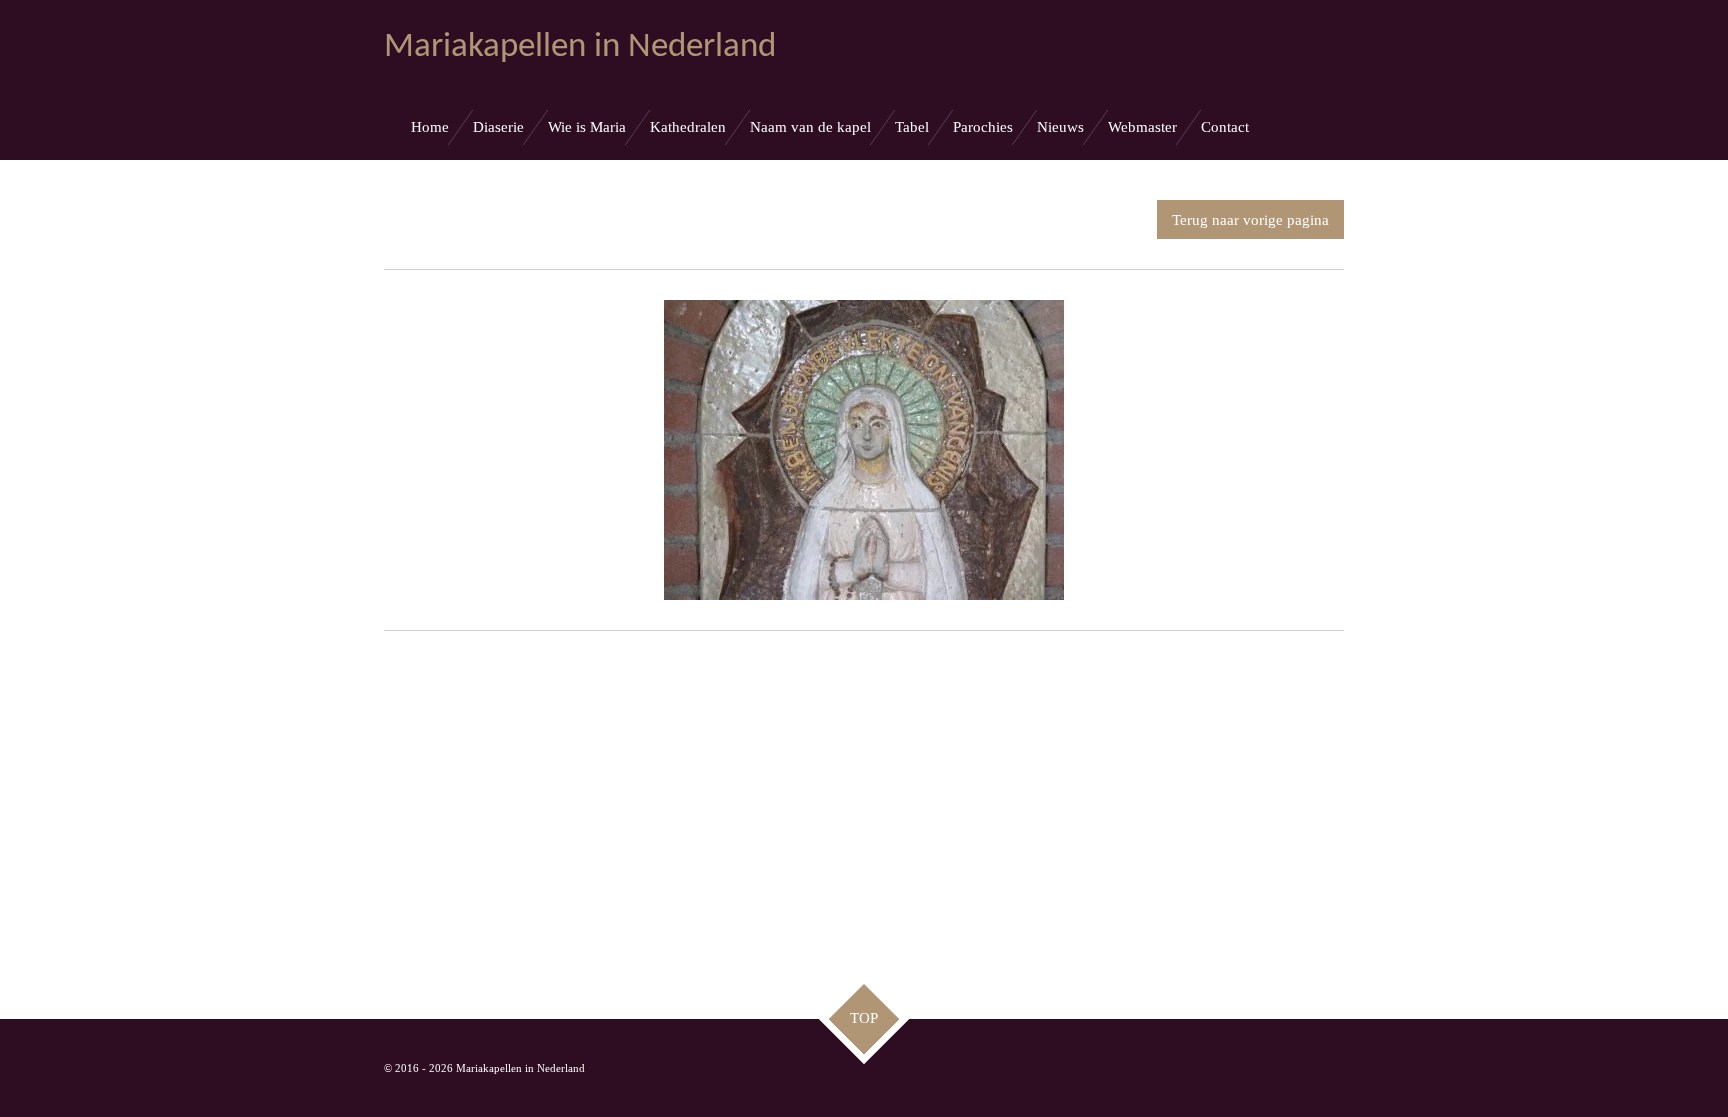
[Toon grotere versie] (864, 450)
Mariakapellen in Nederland (580, 47)
